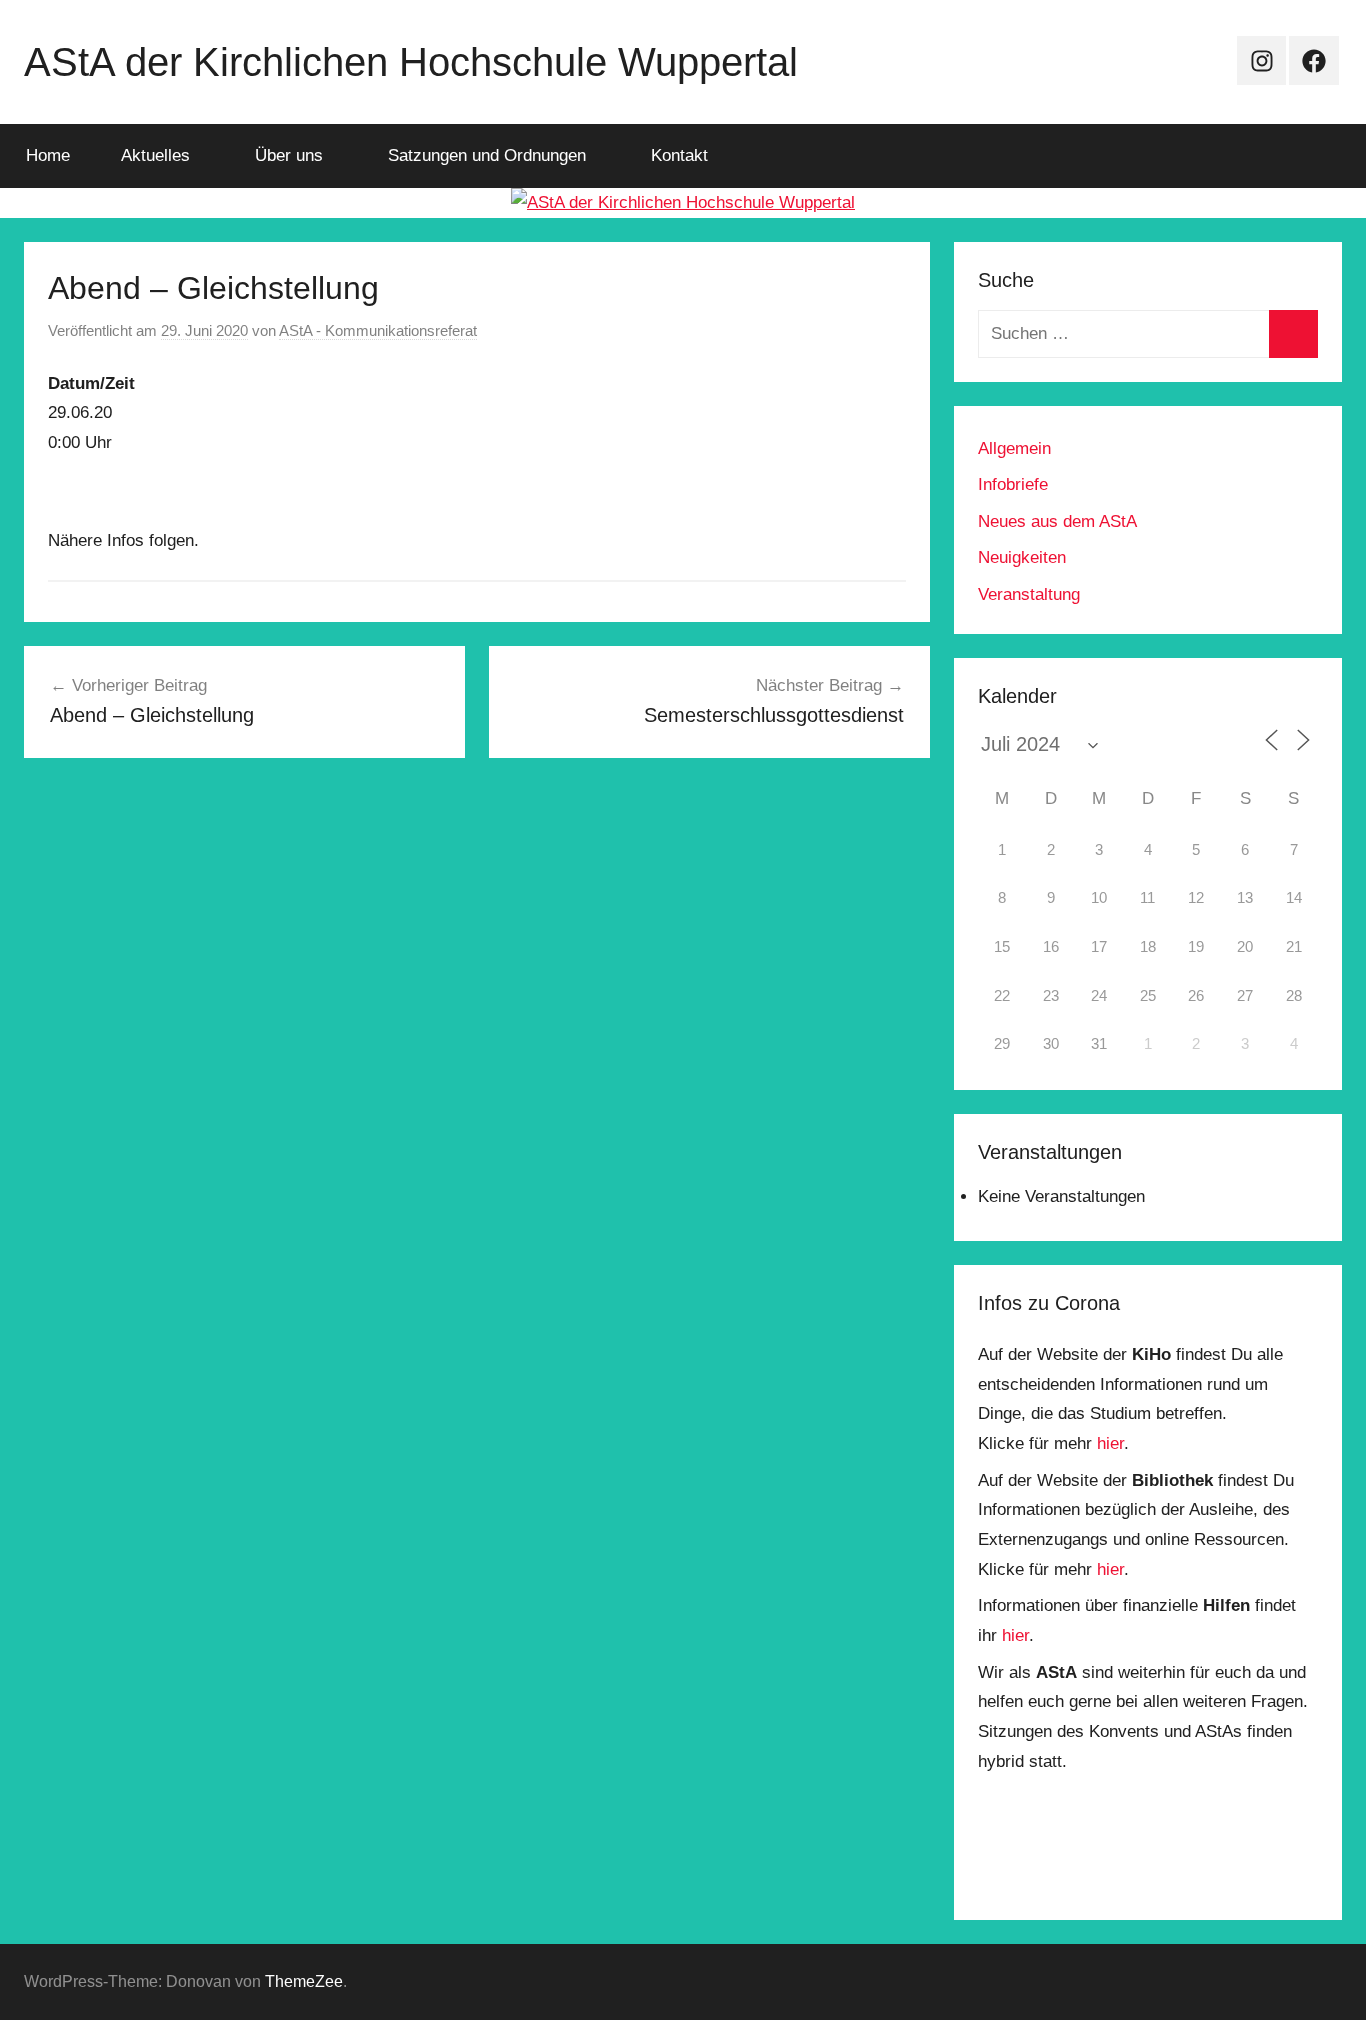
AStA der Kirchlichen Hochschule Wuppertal (411, 62)
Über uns (289, 155)
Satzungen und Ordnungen (487, 155)
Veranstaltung (1029, 594)
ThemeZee (304, 1981)
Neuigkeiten (1022, 557)
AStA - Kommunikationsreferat (378, 330)
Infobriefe (1013, 484)
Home (48, 155)
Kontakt (679, 155)
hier (1110, 1443)
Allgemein (1014, 448)
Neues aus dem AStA (1057, 521)
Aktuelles (155, 155)
